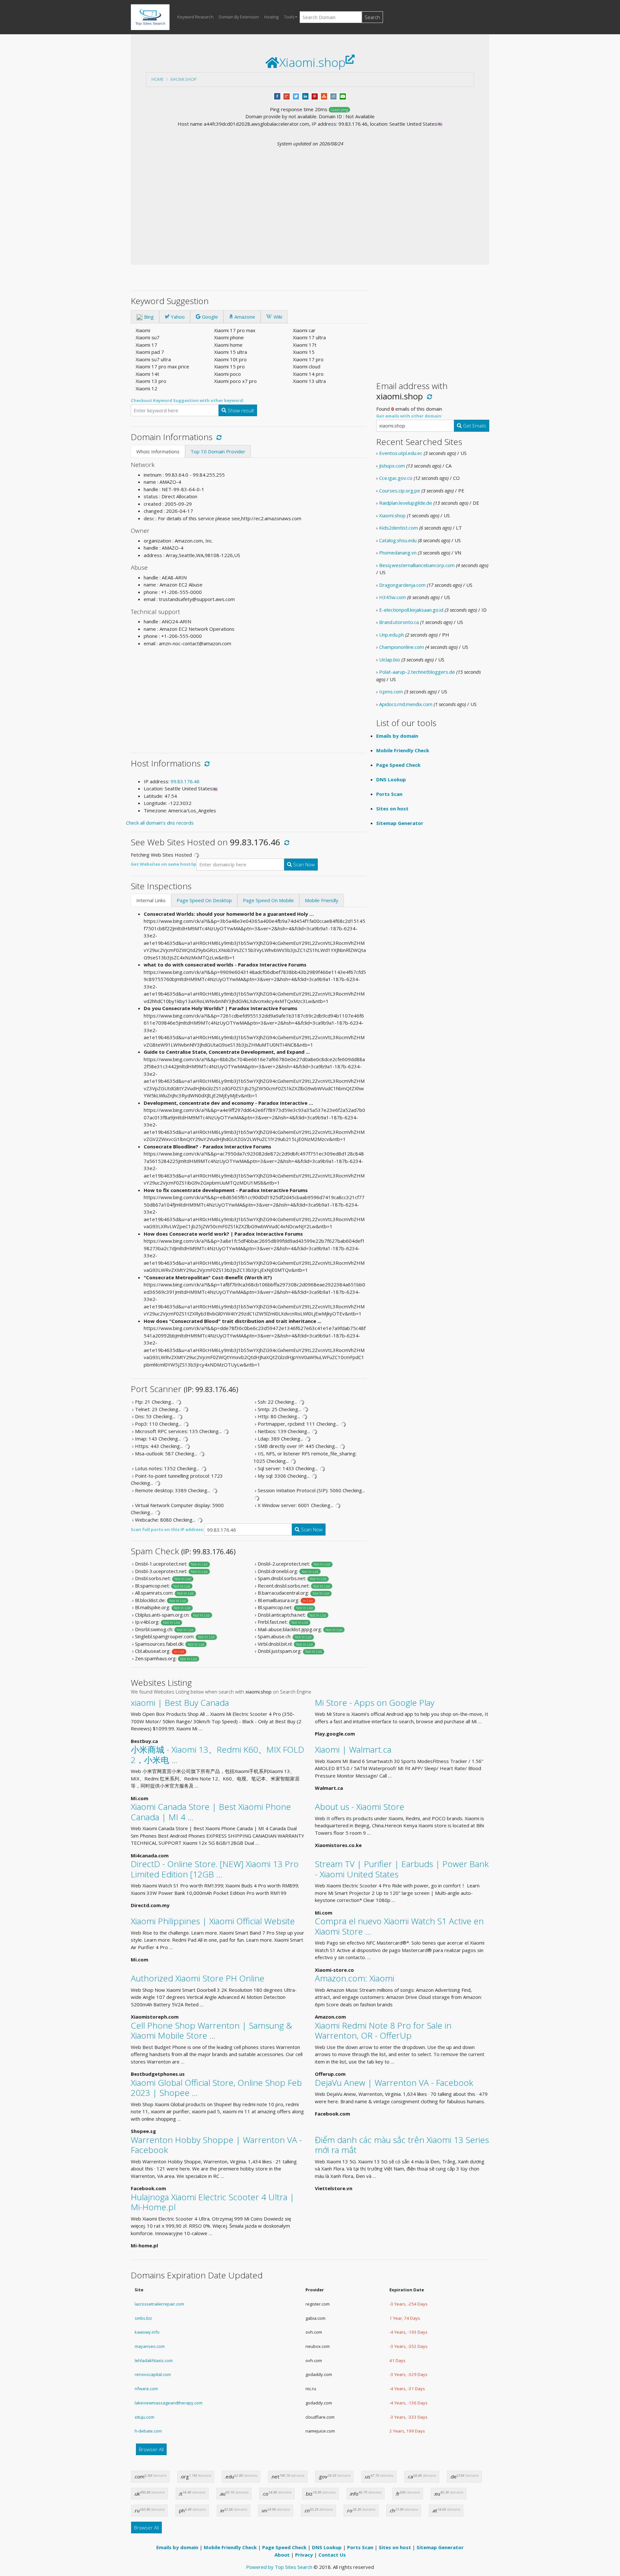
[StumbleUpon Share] (324, 96)
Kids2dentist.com (398, 528)
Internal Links (151, 900)
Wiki (277, 317)
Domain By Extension (239, 17)
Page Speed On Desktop (204, 900)
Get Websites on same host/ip (164, 864)
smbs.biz (143, 2318)
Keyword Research (195, 17)
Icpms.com (391, 692)
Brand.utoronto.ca (399, 622)
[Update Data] (218, 437)
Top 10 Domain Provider (218, 451)
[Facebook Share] (277, 96)
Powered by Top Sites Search (279, 2567)
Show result (240, 410)
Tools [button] (289, 17)
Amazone (244, 317)
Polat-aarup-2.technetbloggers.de (417, 672)
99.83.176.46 (185, 781)
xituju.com (145, 2417)
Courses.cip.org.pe (400, 491)
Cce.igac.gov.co (396, 478)
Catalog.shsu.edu (398, 540)
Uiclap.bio (390, 660)
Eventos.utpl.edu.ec (401, 453)
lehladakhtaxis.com (154, 2360)
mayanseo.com (150, 2346)
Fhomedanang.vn (398, 553)
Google (209, 317)
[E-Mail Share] (343, 96)
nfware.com (146, 2389)
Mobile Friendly (322, 900)
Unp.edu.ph (392, 635)
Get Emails (474, 426)
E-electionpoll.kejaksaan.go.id (411, 610)
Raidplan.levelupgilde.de (406, 503)
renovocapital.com (153, 2374)
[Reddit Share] (333, 96)
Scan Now (303, 864)
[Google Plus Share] (287, 96)
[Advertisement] (310, 195)
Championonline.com (402, 647)
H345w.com (393, 597)
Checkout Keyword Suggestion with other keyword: (187, 400)
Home (158, 79)
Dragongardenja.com (402, 585)
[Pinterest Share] (315, 96)
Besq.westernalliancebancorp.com (417, 565)
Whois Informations (158, 451)
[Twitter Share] (296, 96)
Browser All (151, 2449)
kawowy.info (147, 2332)
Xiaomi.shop (183, 79)
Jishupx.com (392, 466)
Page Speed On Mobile (268, 900)
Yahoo (177, 317)
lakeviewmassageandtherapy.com (169, 2403)
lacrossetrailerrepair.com (159, 2304)
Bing (148, 317)
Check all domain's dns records (160, 823)
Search (372, 17)
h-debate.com (148, 2431)
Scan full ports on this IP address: (167, 1529)
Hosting (271, 17)
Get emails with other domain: (409, 416)
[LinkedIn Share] (305, 96)
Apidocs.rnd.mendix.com (406, 704)
